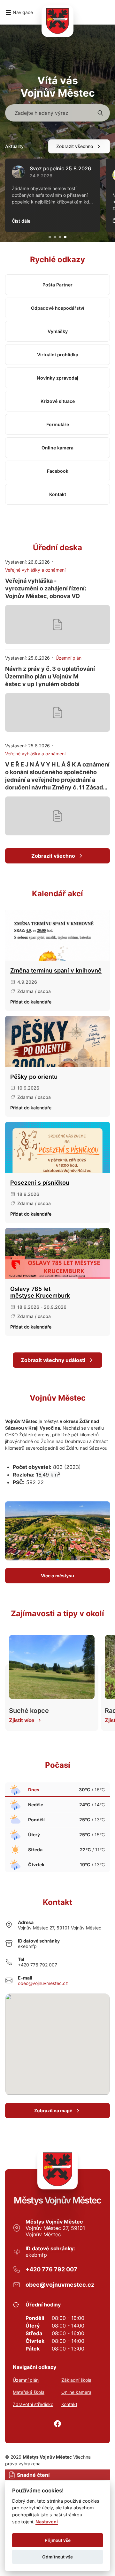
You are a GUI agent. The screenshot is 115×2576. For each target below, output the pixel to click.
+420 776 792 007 (38, 1965)
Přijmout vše (58, 2540)
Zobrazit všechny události (53, 1360)
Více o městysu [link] (57, 1576)
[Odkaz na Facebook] (57, 2424)
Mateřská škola (29, 2392)
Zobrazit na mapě (53, 2110)
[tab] (50, 237)
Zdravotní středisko (33, 2404)
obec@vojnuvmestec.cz (43, 1983)
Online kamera (76, 2392)
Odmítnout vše (57, 2557)
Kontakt (69, 2404)
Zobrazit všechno (75, 146)
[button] (19, 12)
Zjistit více (22, 1720)
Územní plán (26, 2380)
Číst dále (21, 221)
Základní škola (76, 2380)
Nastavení (47, 2522)
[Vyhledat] (100, 113)
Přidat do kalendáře (31, 1002)
